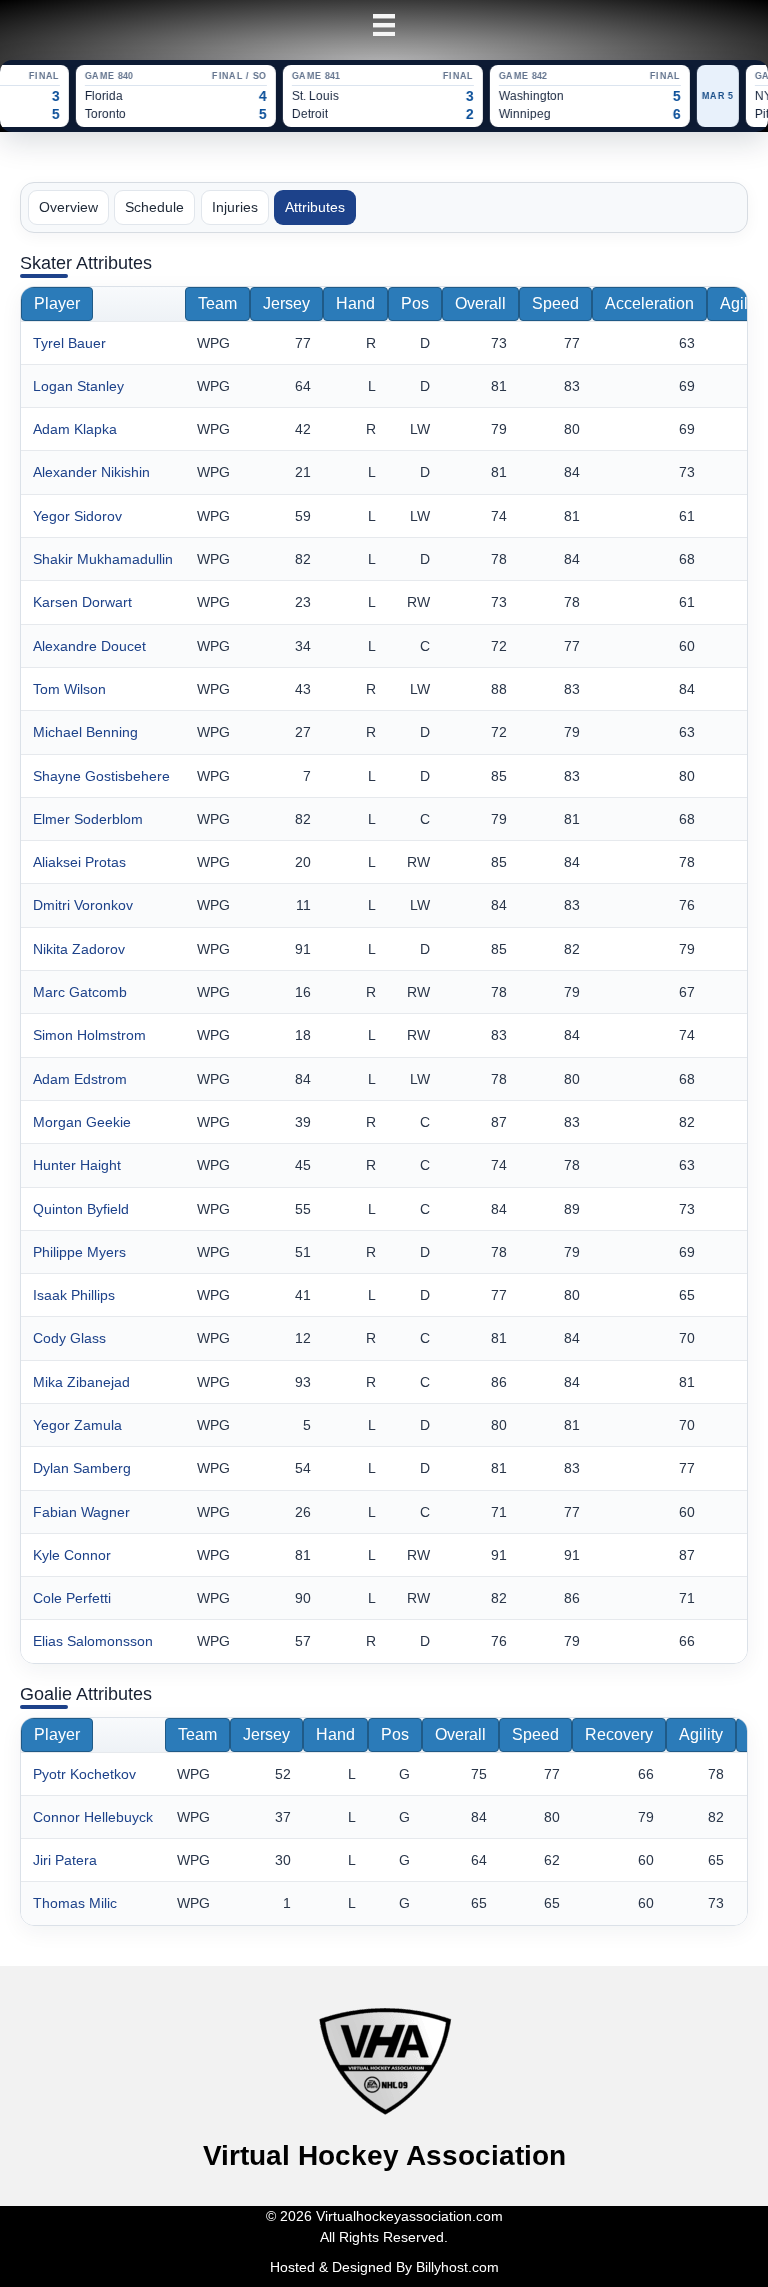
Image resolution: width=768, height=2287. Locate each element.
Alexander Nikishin (91, 472)
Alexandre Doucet (89, 646)
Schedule (154, 207)
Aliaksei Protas (79, 862)
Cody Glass (69, 1338)
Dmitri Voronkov (83, 905)
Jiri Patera (65, 1860)
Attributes (315, 207)
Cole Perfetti (72, 1598)
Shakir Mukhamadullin (103, 559)
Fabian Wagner (81, 1512)
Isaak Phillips (74, 1295)
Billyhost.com (457, 2267)
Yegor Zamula (77, 1425)
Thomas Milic (75, 1903)
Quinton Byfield (81, 1209)
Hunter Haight (77, 1165)
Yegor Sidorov (77, 516)
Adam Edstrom (80, 1079)
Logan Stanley (78, 386)
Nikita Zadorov (79, 949)
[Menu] (384, 25)
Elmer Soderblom (88, 819)
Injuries (235, 207)
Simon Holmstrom (89, 1035)
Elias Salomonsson (93, 1641)
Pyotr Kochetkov (84, 1774)
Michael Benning (85, 732)
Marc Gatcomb (80, 992)
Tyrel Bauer (69, 343)
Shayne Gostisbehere (101, 776)
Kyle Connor (72, 1555)
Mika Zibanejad (81, 1382)
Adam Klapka (75, 429)
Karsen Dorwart (82, 602)
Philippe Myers (79, 1252)
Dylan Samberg (82, 1468)
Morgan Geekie (82, 1122)
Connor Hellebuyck (93, 1817)
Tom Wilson (69, 689)
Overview (68, 207)
